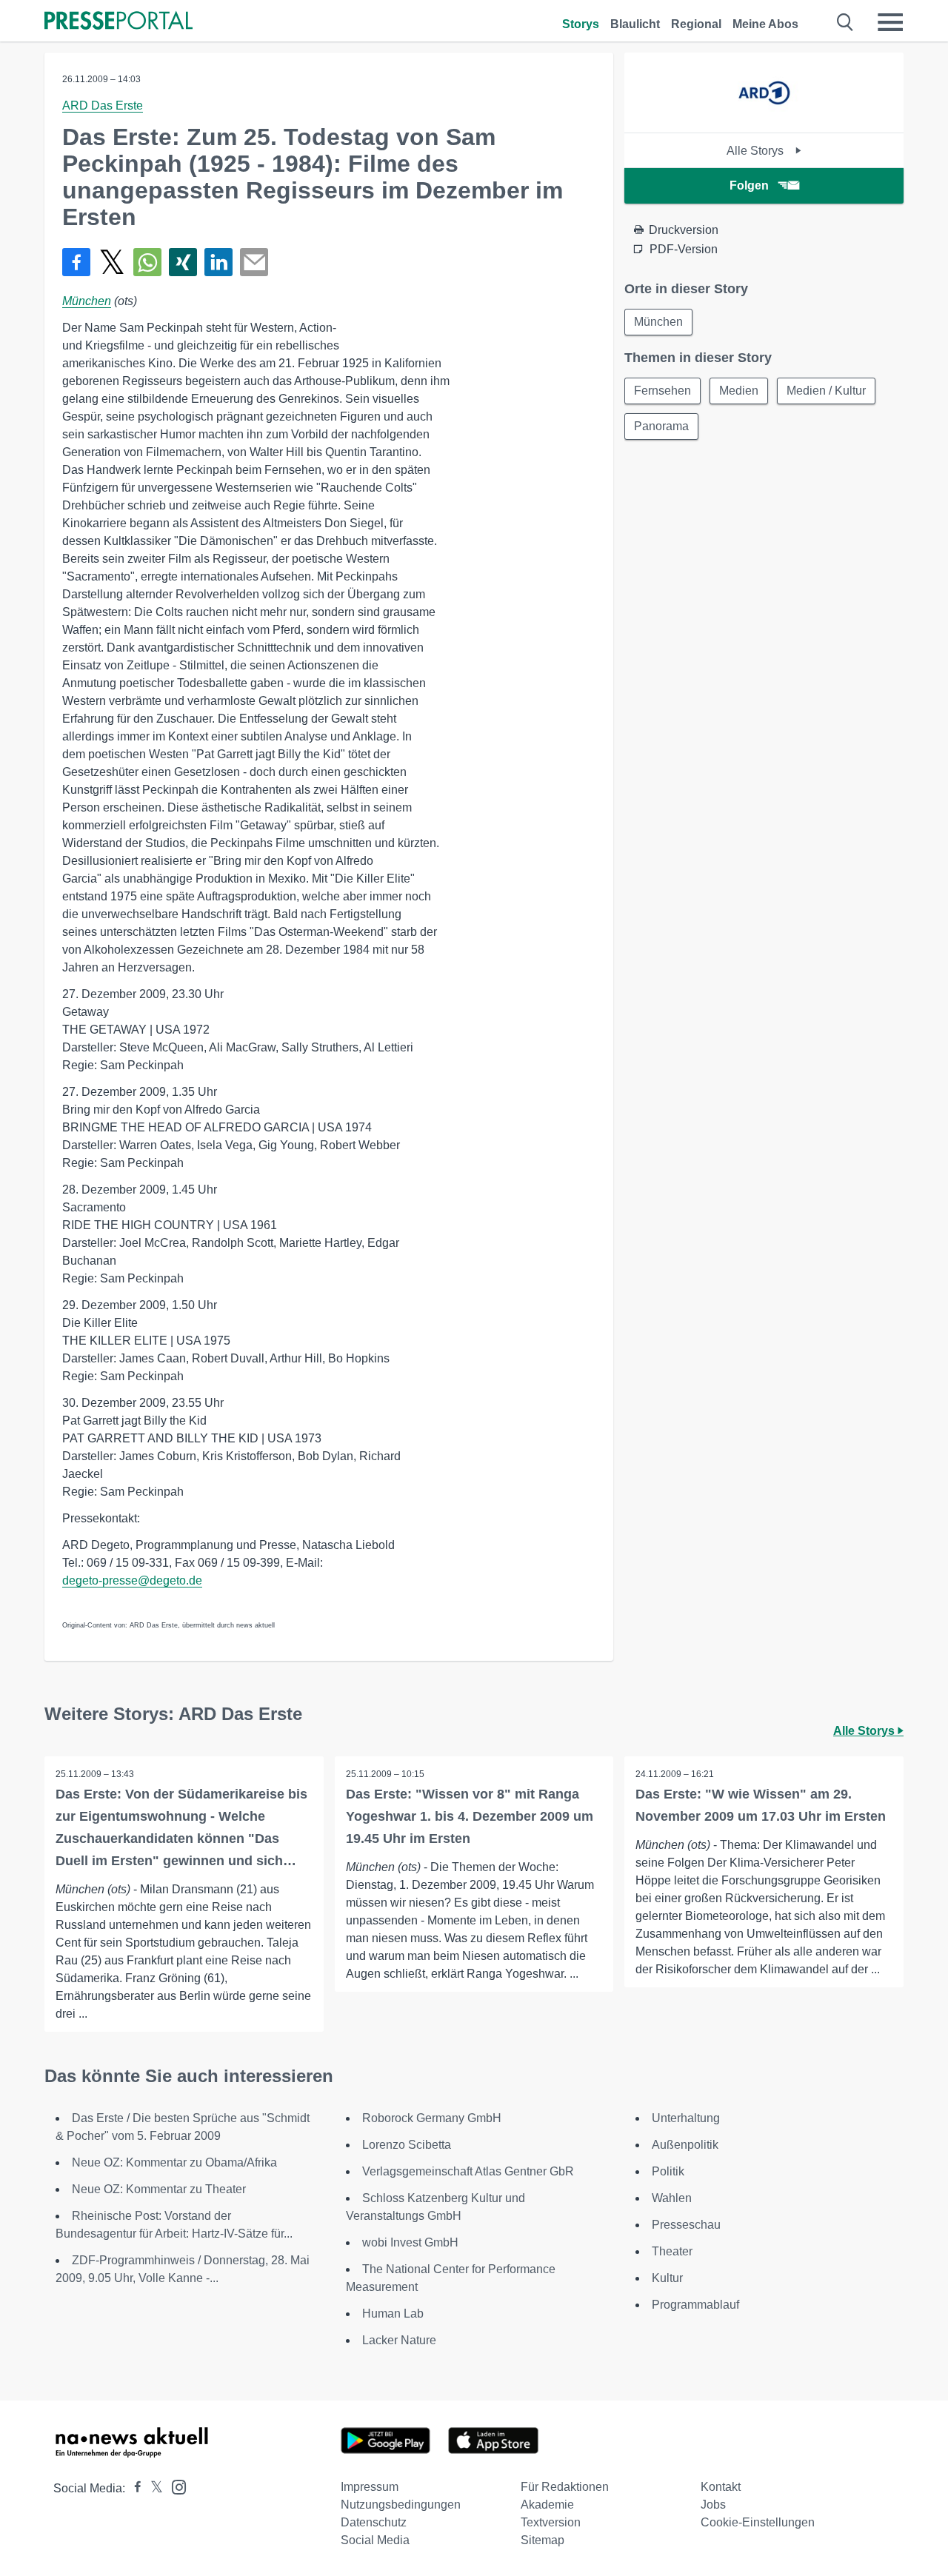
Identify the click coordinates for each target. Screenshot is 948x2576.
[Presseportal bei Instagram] (174, 2486)
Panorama (661, 426)
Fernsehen (662, 391)
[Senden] (254, 262)
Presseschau (686, 2225)
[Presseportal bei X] (152, 2488)
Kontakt (721, 2487)
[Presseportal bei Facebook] (133, 2488)
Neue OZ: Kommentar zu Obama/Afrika (174, 2162)
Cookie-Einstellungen (758, 2522)
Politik (668, 2171)
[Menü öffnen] (890, 22)
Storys (581, 24)
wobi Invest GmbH (410, 2242)
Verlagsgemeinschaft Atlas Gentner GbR (468, 2171)
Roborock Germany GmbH (432, 2118)
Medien (739, 391)
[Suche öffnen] (845, 22)
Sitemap (543, 2540)
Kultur (667, 2278)
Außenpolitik (685, 2145)
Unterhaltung (686, 2118)
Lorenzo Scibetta (407, 2145)
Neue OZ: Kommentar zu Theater (159, 2189)
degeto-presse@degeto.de (132, 1580)
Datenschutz (374, 2522)
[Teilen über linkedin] (218, 262)
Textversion (551, 2522)
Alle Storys (757, 151)
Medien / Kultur (826, 391)
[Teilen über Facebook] (76, 262)
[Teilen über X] (112, 262)
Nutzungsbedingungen (401, 2505)
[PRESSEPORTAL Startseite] (118, 22)
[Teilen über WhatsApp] (147, 262)
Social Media (375, 2540)
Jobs (713, 2505)
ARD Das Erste (103, 106)
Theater (672, 2251)
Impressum (370, 2487)
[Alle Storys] (764, 120)
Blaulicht (635, 24)
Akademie (547, 2505)
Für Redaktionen (565, 2487)
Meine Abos (765, 24)
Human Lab (393, 2314)
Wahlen (672, 2198)
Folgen (749, 185)
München (87, 301)
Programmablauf (695, 2305)
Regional (696, 24)
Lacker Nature (399, 2340)
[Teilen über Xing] (183, 262)
